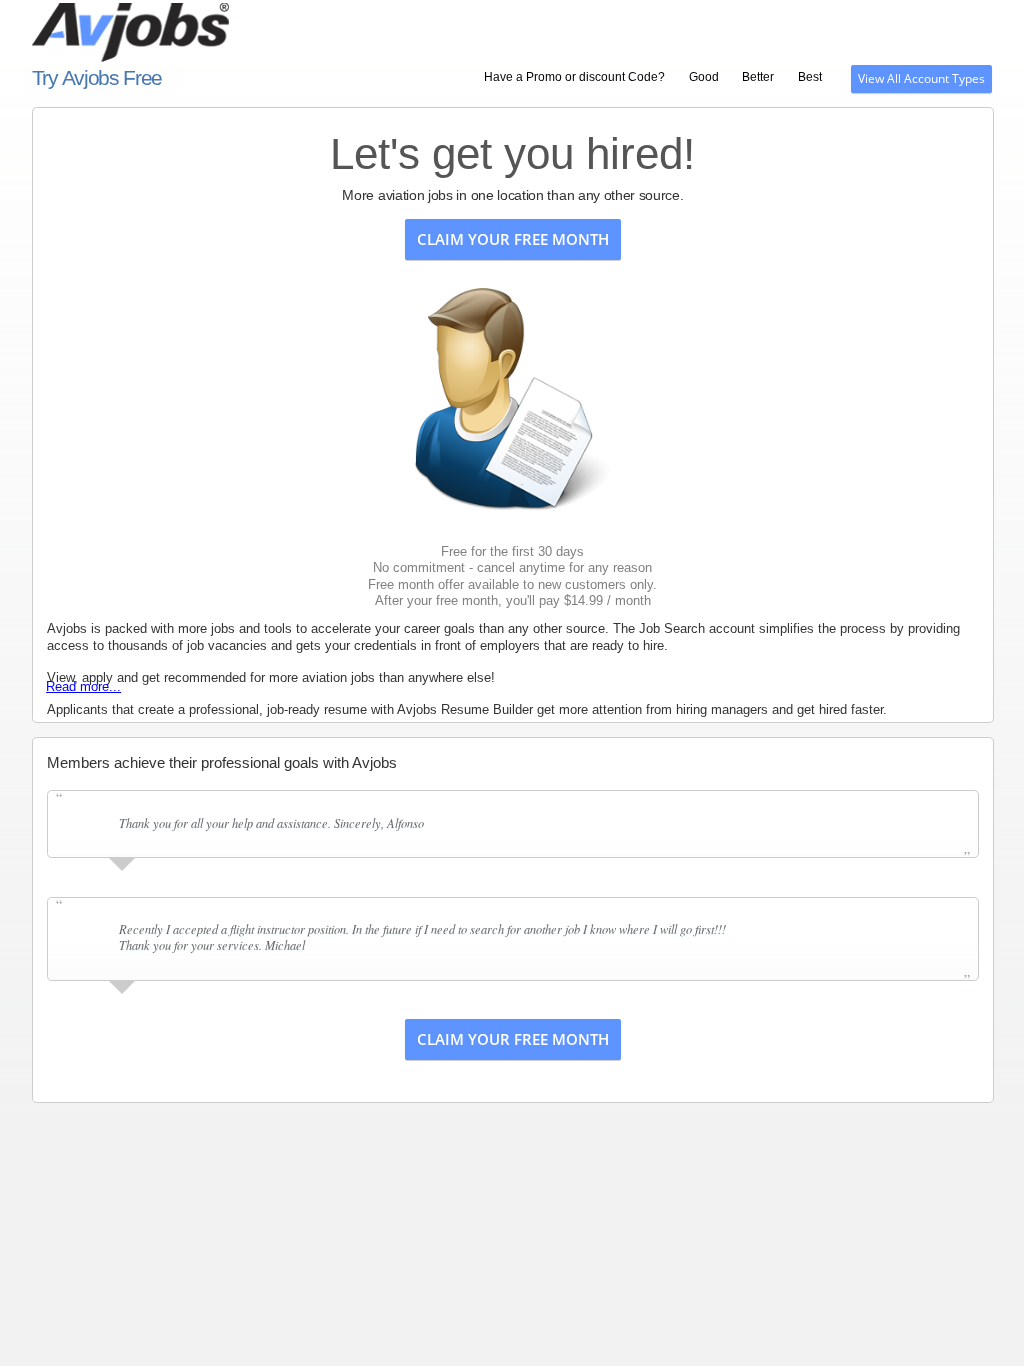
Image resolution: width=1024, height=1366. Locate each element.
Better (758, 77)
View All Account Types (921, 78)
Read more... (83, 687)
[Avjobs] (250, 24)
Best (810, 77)
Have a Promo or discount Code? (574, 77)
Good (704, 77)
